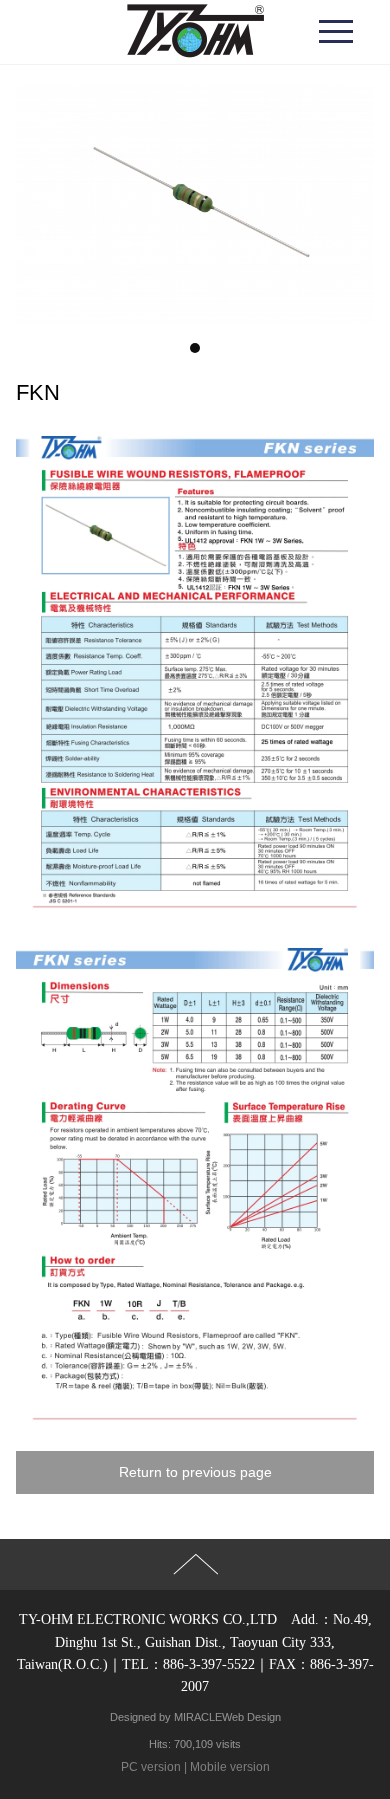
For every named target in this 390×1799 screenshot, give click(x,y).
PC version (151, 1767)
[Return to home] (195, 32)
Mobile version (230, 1767)
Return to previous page (195, 1472)
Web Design (251, 1717)
